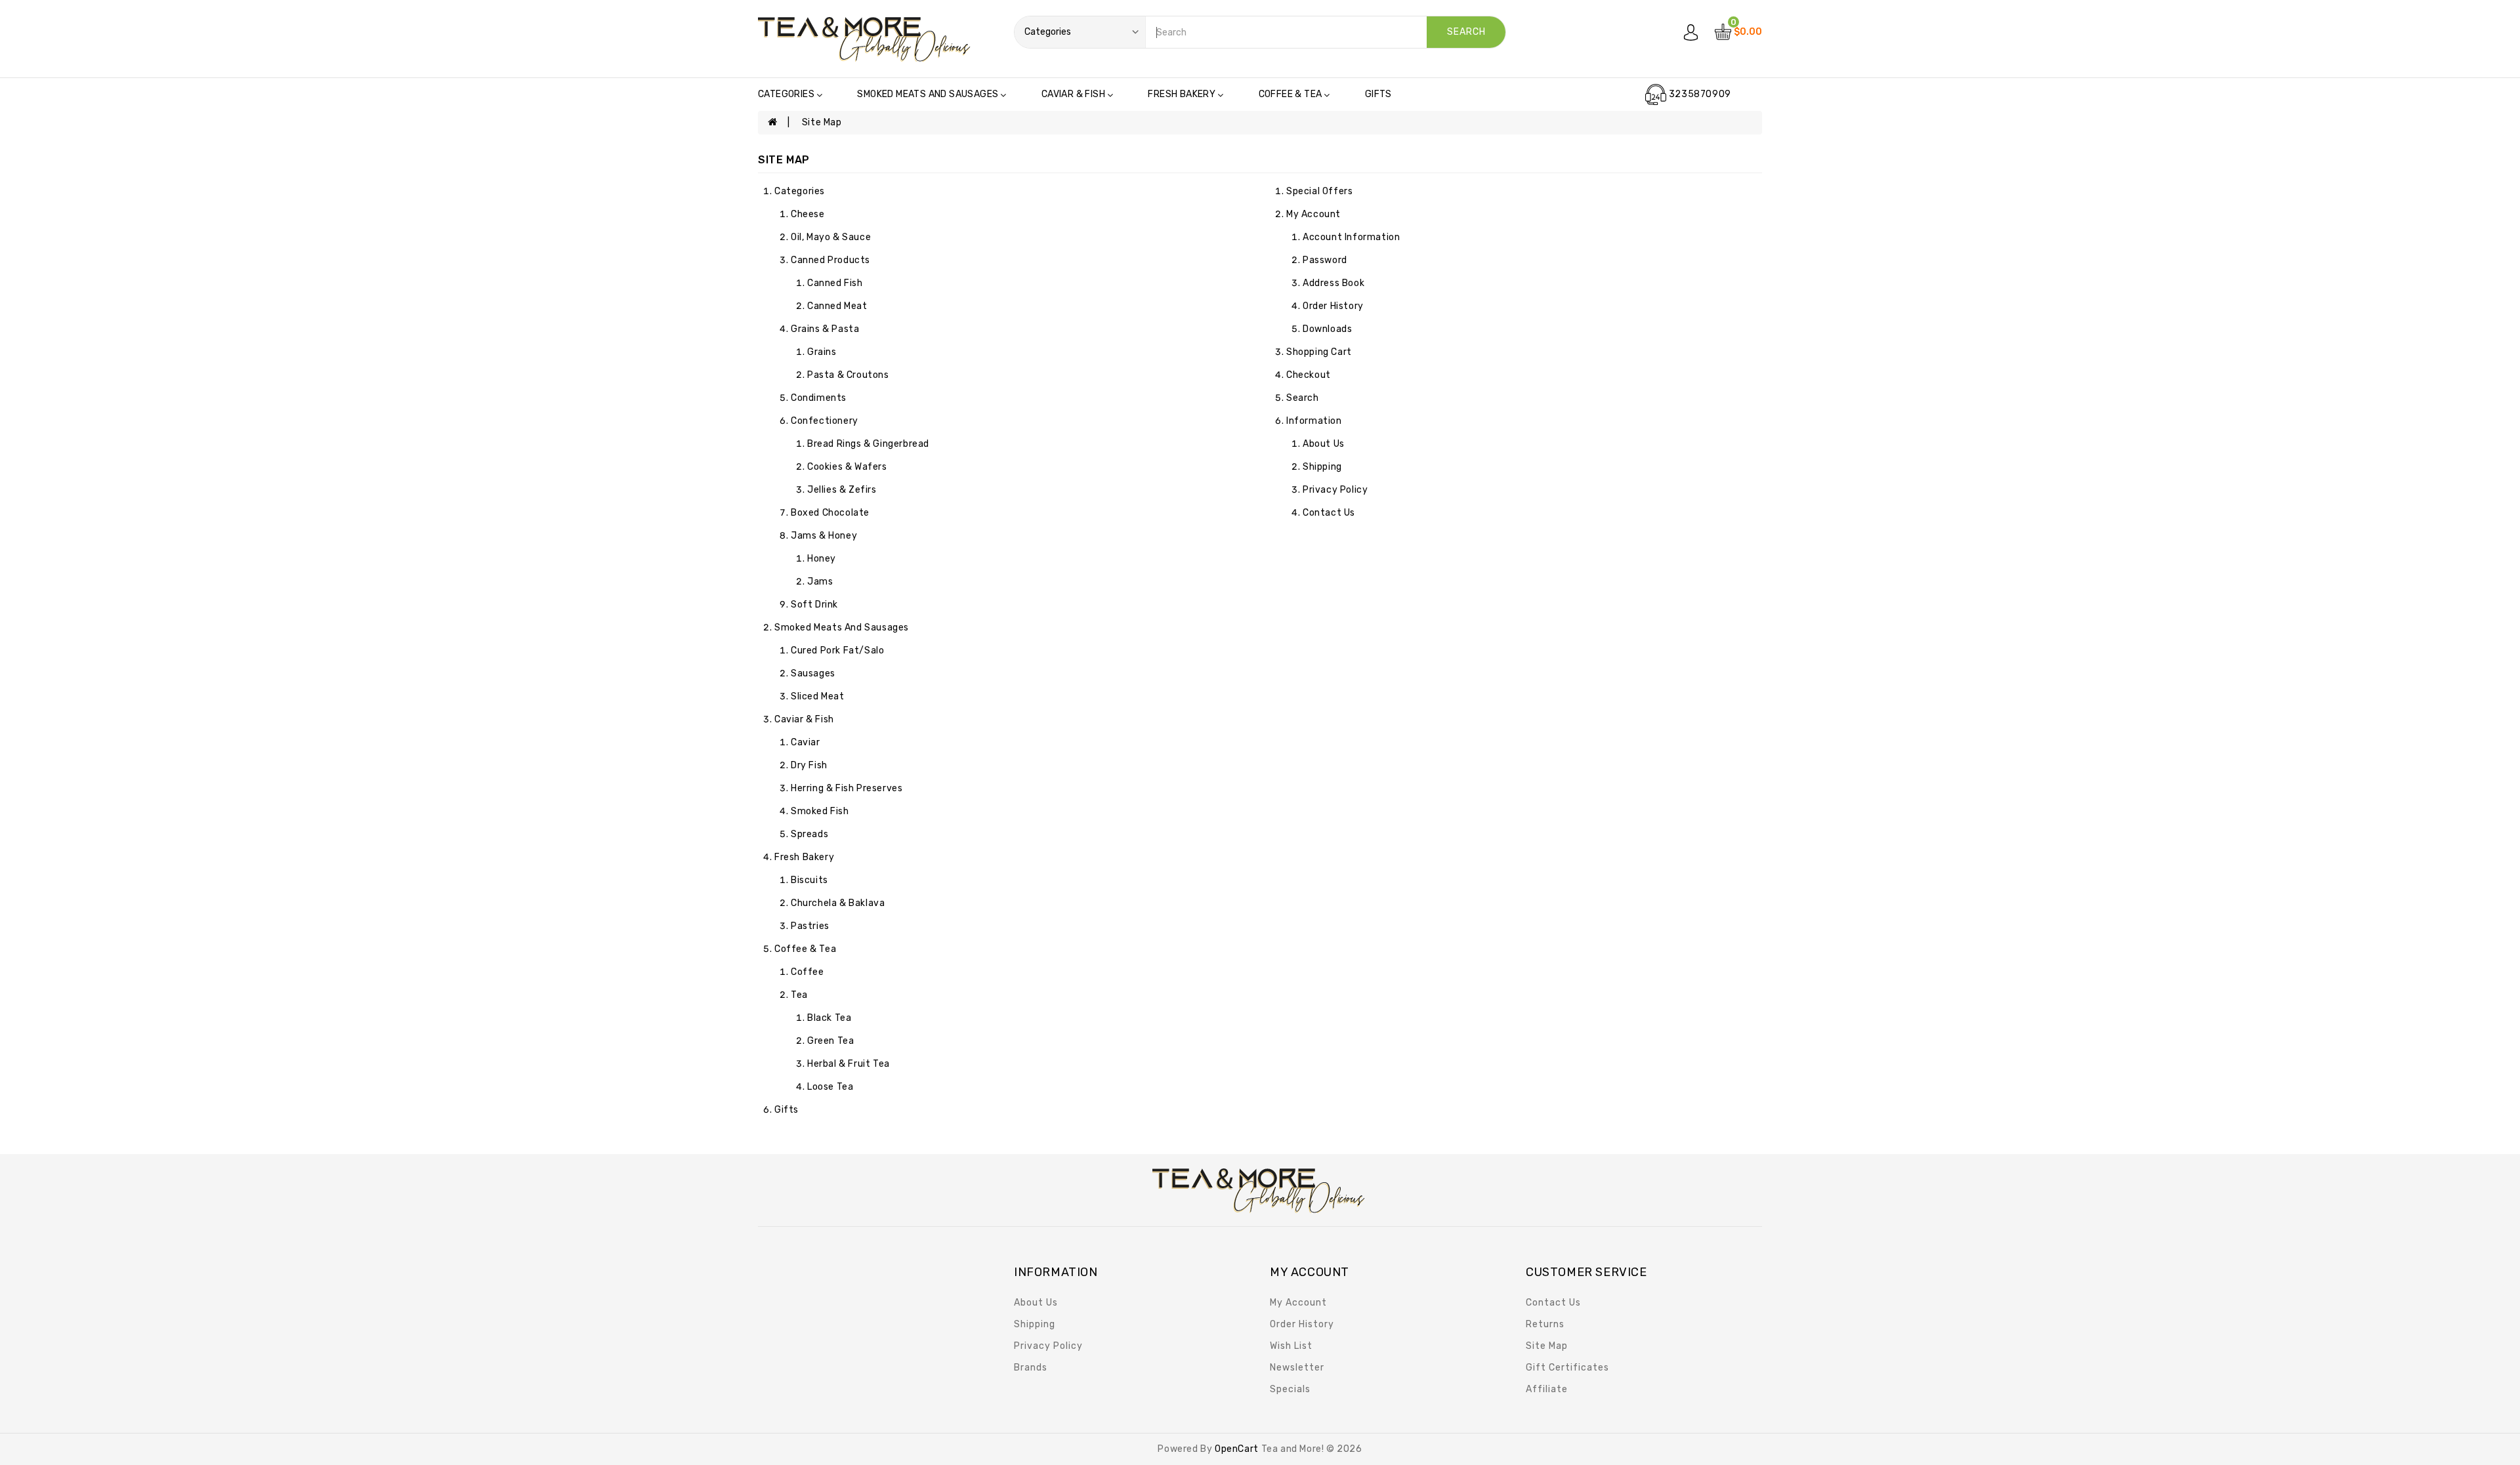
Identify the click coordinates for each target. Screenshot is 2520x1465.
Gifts (1378, 94)
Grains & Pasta (825, 329)
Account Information (1351, 237)
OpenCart (1237, 1449)
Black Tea (829, 1018)
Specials (1290, 1389)
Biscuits (809, 880)
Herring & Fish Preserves (847, 788)
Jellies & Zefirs (842, 490)
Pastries (810, 926)
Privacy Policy (1335, 490)
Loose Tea (830, 1087)
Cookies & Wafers (847, 467)
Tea (799, 995)
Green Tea (830, 1041)
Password (1325, 260)
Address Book (1333, 283)
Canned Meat (837, 306)
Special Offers (1319, 191)
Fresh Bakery (1182, 94)
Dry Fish (809, 765)
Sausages (813, 673)
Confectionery (825, 421)
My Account (1313, 214)
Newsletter (1297, 1368)
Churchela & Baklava (838, 903)
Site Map (822, 122)
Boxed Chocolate (830, 513)
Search (1303, 398)
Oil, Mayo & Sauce (831, 237)
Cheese (808, 214)
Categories (786, 94)
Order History (1333, 306)
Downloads (1327, 329)
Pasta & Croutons (848, 375)
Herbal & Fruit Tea (849, 1064)
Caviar (806, 742)
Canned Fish (835, 283)
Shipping (1322, 467)
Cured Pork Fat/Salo (837, 650)
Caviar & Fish (1073, 94)
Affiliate (1547, 1389)
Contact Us (1329, 513)
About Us (1324, 444)
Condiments (819, 398)
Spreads (809, 834)
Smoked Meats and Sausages (928, 94)
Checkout (1309, 375)
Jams (820, 582)
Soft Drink (814, 605)
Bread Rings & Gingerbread (868, 444)
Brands (1031, 1368)
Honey (822, 559)
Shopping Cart (1319, 352)
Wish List (1291, 1346)
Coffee (808, 972)
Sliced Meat (818, 696)
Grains (822, 352)
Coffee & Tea (1291, 94)
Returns (1545, 1324)
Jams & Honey (824, 536)
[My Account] (1691, 32)
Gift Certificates (1567, 1368)
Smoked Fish (820, 811)
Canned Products (830, 260)
